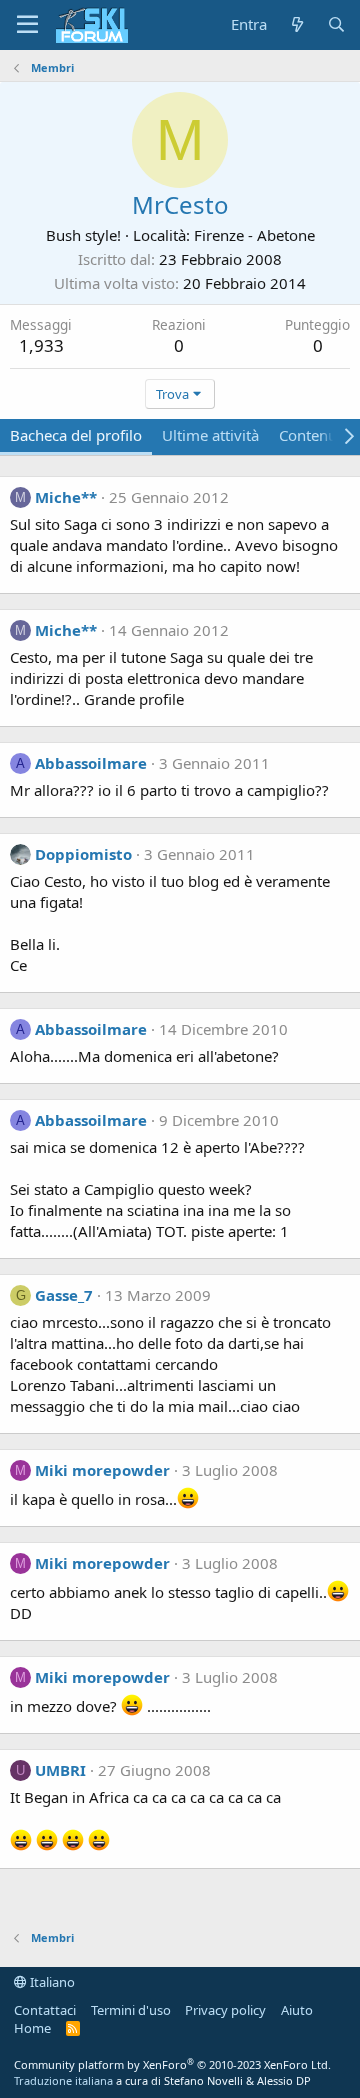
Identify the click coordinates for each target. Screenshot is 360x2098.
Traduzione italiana (63, 2080)
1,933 (41, 345)
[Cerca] (336, 24)
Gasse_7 (64, 1295)
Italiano (51, 1982)
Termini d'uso (131, 2010)
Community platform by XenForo (172, 2064)
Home (32, 2028)
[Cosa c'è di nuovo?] (296, 24)
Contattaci (45, 2010)
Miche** (66, 497)
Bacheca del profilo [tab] (76, 435)
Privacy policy (225, 2010)
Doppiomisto (83, 854)
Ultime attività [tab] (210, 435)
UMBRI (60, 1770)
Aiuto (297, 2010)
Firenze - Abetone (254, 235)
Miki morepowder (102, 1470)
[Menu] (27, 25)
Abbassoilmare (91, 763)
